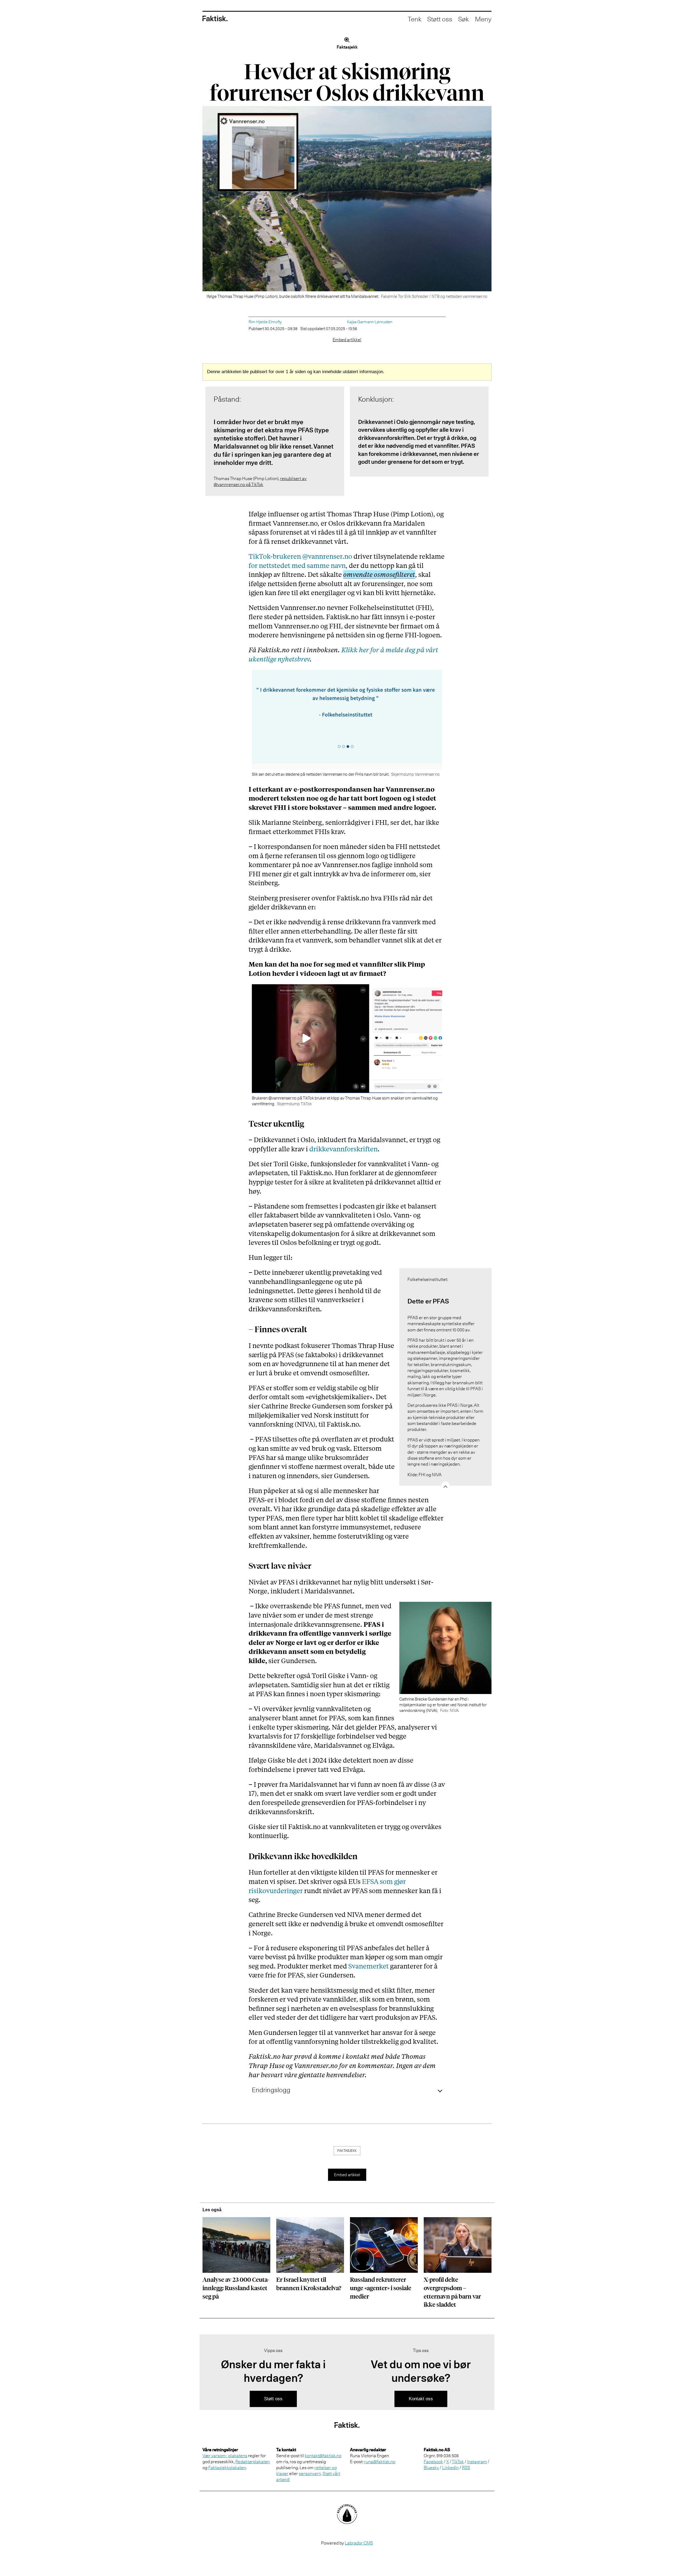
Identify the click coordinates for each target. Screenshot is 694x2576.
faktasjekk (347, 2151)
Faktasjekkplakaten (227, 2468)
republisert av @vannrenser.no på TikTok (260, 481)
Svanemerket (369, 1966)
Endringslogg (271, 2090)
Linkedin (450, 2468)
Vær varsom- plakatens (225, 2456)
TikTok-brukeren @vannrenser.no (300, 556)
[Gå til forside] (215, 19)
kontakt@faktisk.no (323, 2456)
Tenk (415, 19)
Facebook (433, 2462)
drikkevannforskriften (343, 1149)
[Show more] (445, 1486)
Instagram (477, 2462)
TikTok (458, 2462)
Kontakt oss (421, 2399)
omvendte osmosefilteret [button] (379, 574)
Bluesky (431, 2468)
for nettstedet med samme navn (297, 565)
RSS (466, 2468)
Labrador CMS (359, 2543)
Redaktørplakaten (253, 2462)
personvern (310, 2473)
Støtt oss (440, 19)
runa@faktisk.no (380, 2462)
